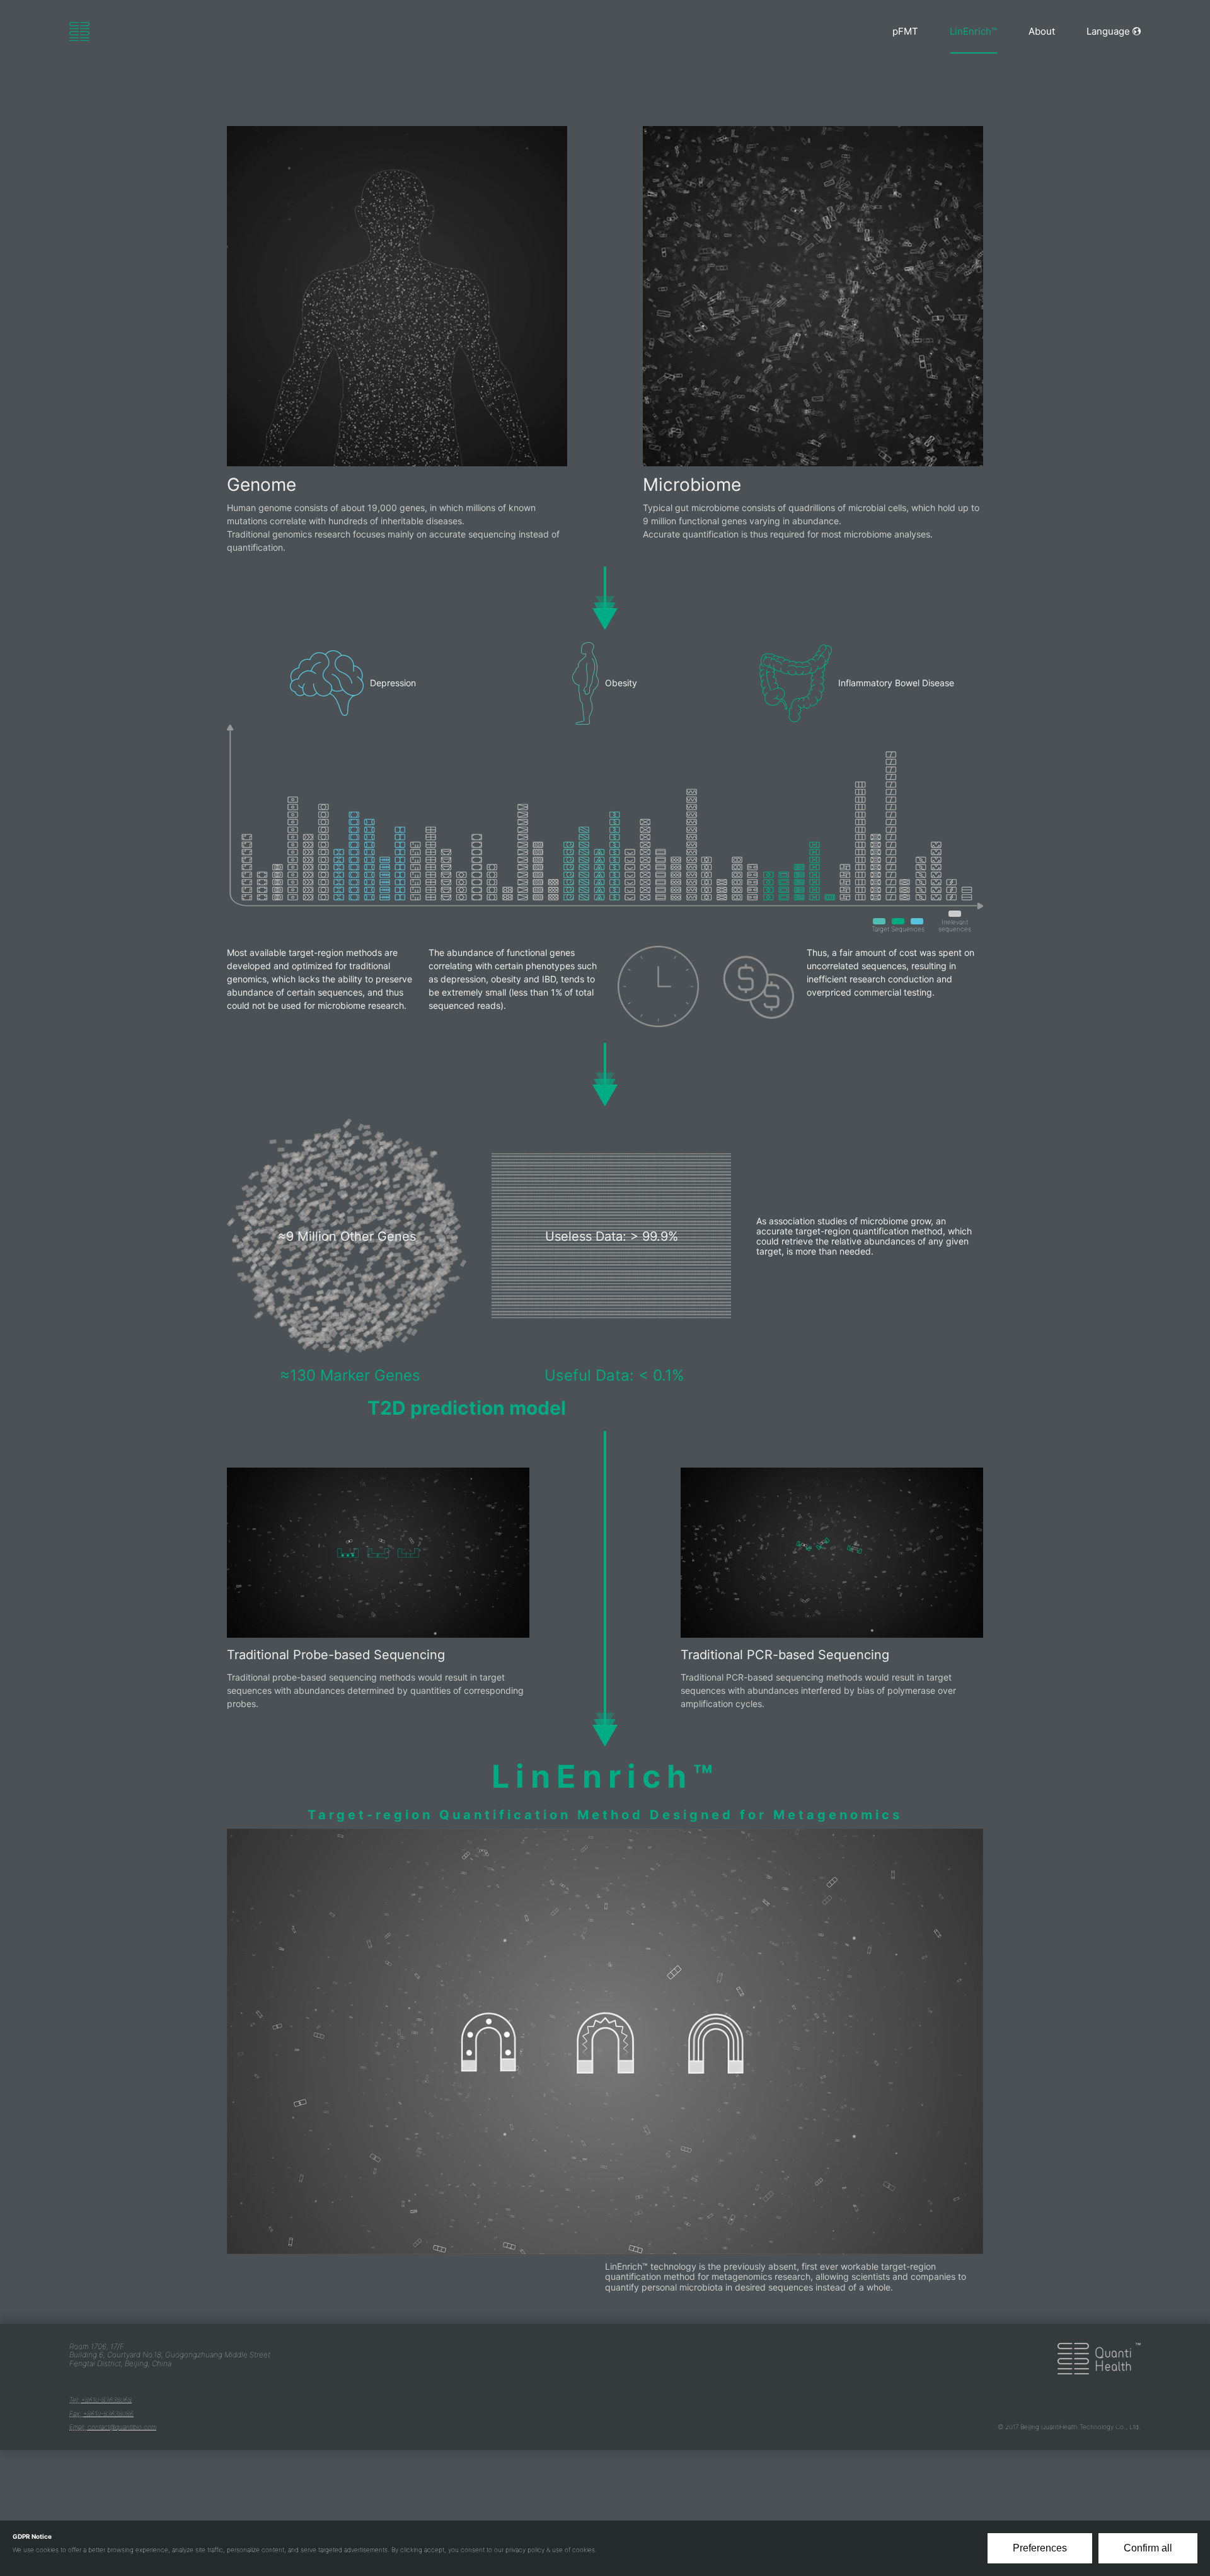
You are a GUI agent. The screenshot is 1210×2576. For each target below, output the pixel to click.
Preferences (1040, 2548)
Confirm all (1148, 2548)
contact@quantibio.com (122, 2427)
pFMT (905, 31)
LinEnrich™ (973, 31)
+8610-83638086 (108, 2413)
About (1042, 31)
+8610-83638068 (107, 2400)
